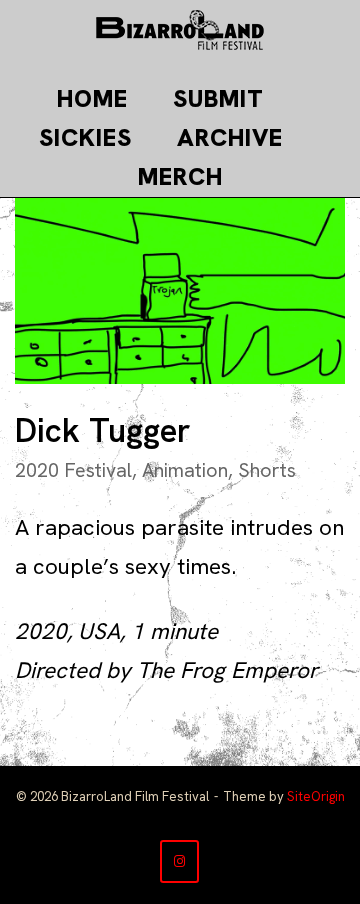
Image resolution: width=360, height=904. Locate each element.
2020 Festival (73, 470)
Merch (180, 176)
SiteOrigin (316, 796)
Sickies (85, 137)
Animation (185, 470)
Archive (230, 137)
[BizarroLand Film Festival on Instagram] (179, 861)
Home (92, 98)
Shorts (267, 470)
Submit (218, 98)
